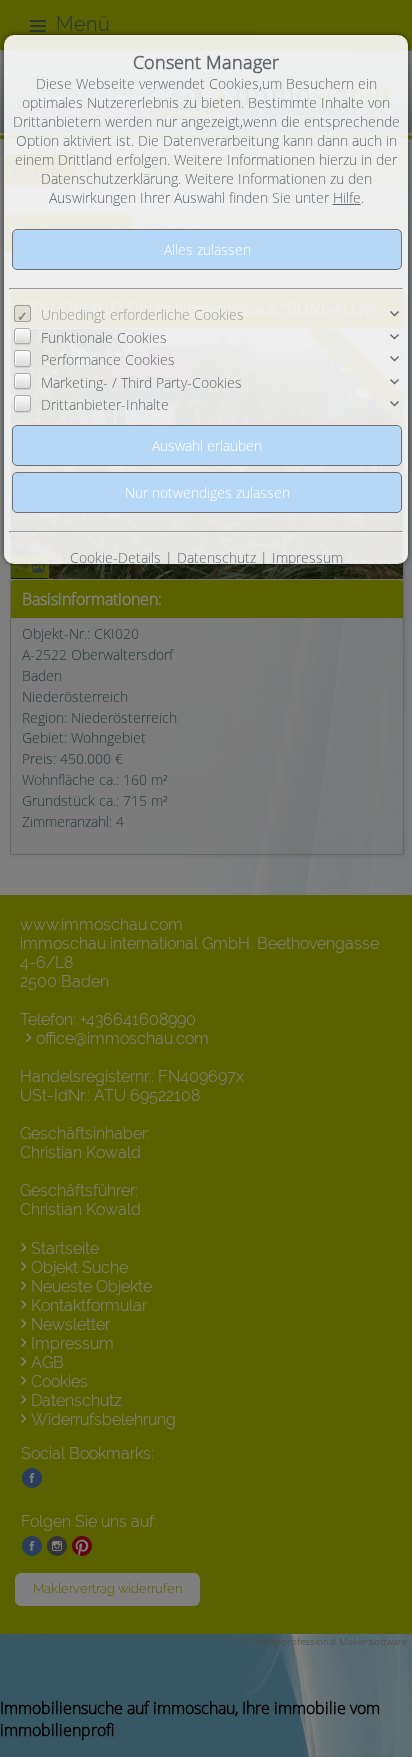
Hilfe (347, 197)
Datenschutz (216, 557)
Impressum (307, 557)
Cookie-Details (115, 557)
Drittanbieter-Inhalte (105, 404)
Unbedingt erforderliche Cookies (142, 314)
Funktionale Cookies (104, 337)
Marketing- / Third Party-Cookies (141, 382)
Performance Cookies (108, 359)
